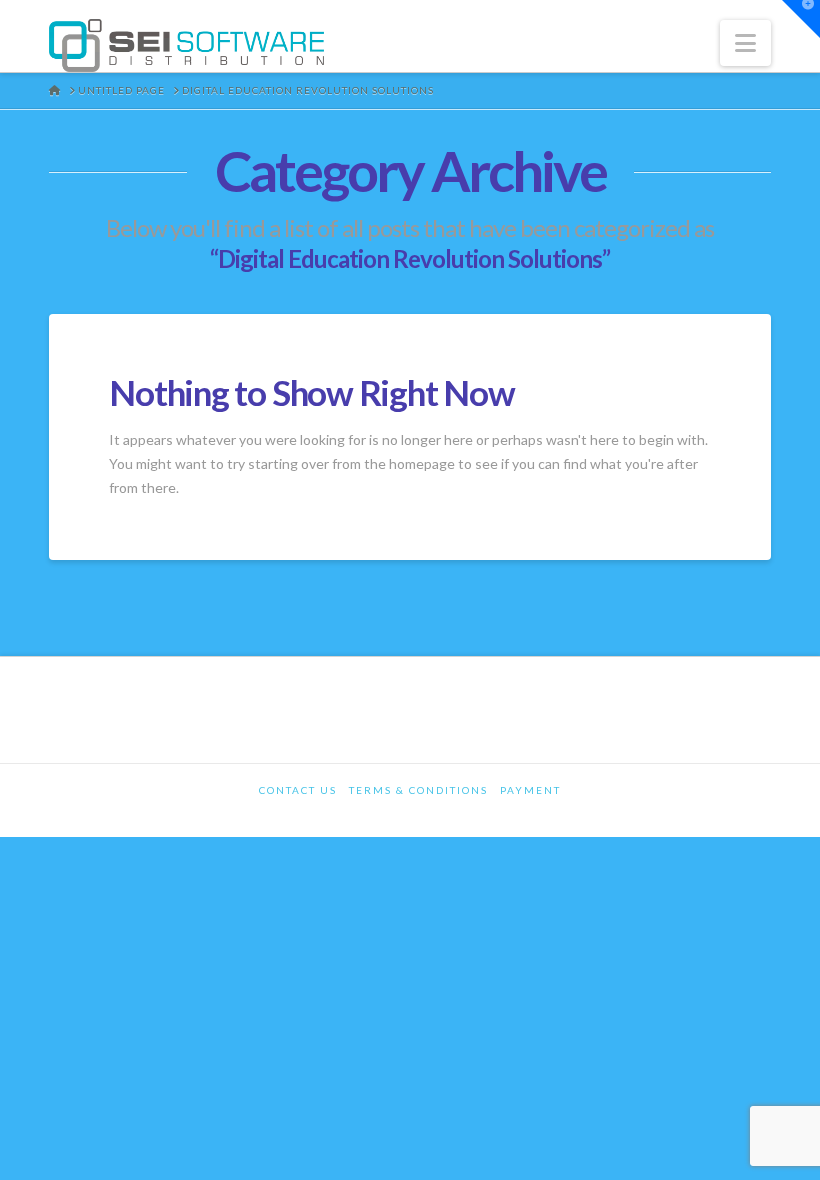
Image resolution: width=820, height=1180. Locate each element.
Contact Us (298, 790)
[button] (745, 43)
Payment (530, 790)
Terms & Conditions (418, 790)
